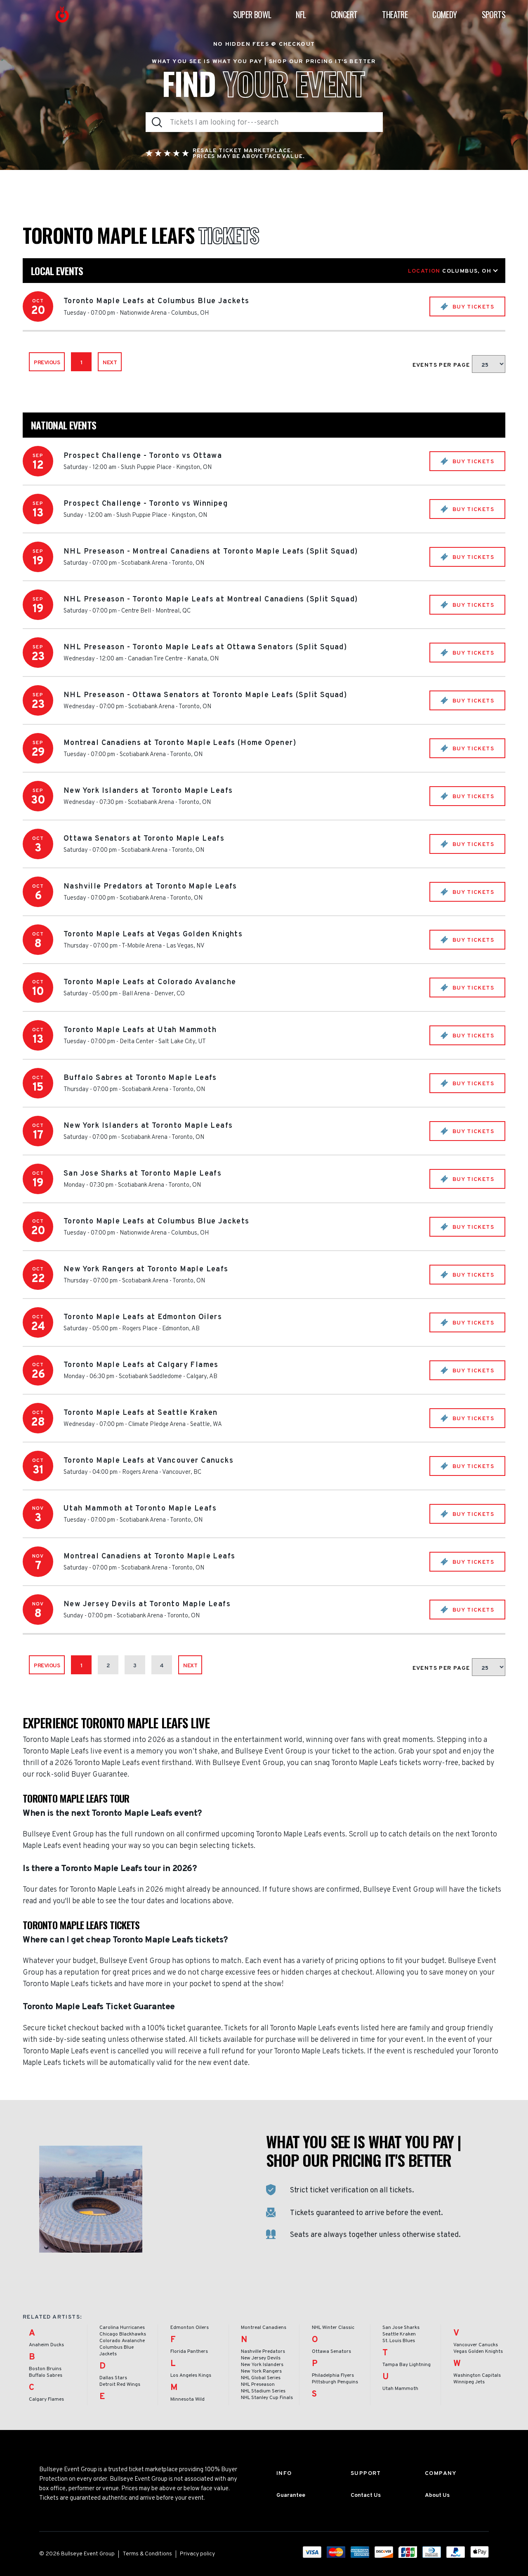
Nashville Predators (263, 2352)
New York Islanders (262, 2365)
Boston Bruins (45, 2369)
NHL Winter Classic (333, 2328)
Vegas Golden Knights (478, 2352)
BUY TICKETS (472, 307)
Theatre (395, 14)
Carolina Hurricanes (122, 2328)
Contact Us (366, 2495)
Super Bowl (252, 14)
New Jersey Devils (261, 2358)
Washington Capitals (477, 2376)
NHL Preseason (258, 2385)
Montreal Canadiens (264, 2328)
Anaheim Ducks (46, 2345)
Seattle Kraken (399, 2334)
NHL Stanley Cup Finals (267, 2398)
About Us (437, 2495)
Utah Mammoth (400, 2389)
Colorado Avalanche (122, 2341)
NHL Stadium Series (263, 2391)
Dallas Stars (113, 2378)
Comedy (444, 14)
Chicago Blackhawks (123, 2334)
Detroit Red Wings (120, 2385)
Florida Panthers (189, 2352)
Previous (47, 363)
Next (110, 363)
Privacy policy (197, 2554)
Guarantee (291, 2495)
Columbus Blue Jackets (117, 2351)
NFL (301, 14)
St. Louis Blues (399, 2341)
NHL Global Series (261, 2378)
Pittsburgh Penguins (335, 2382)
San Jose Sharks (401, 2328)
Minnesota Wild (187, 2399)
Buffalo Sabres (46, 2376)
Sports (494, 14)
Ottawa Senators (331, 2352)
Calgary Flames (46, 2399)
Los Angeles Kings (191, 2376)
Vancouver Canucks (476, 2345)
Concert (344, 14)
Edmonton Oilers (190, 2328)
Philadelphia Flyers (333, 2376)
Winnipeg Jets (469, 2382)
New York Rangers (261, 2371)
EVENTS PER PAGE (442, 365)
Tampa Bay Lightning (407, 2365)
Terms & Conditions (147, 2554)
